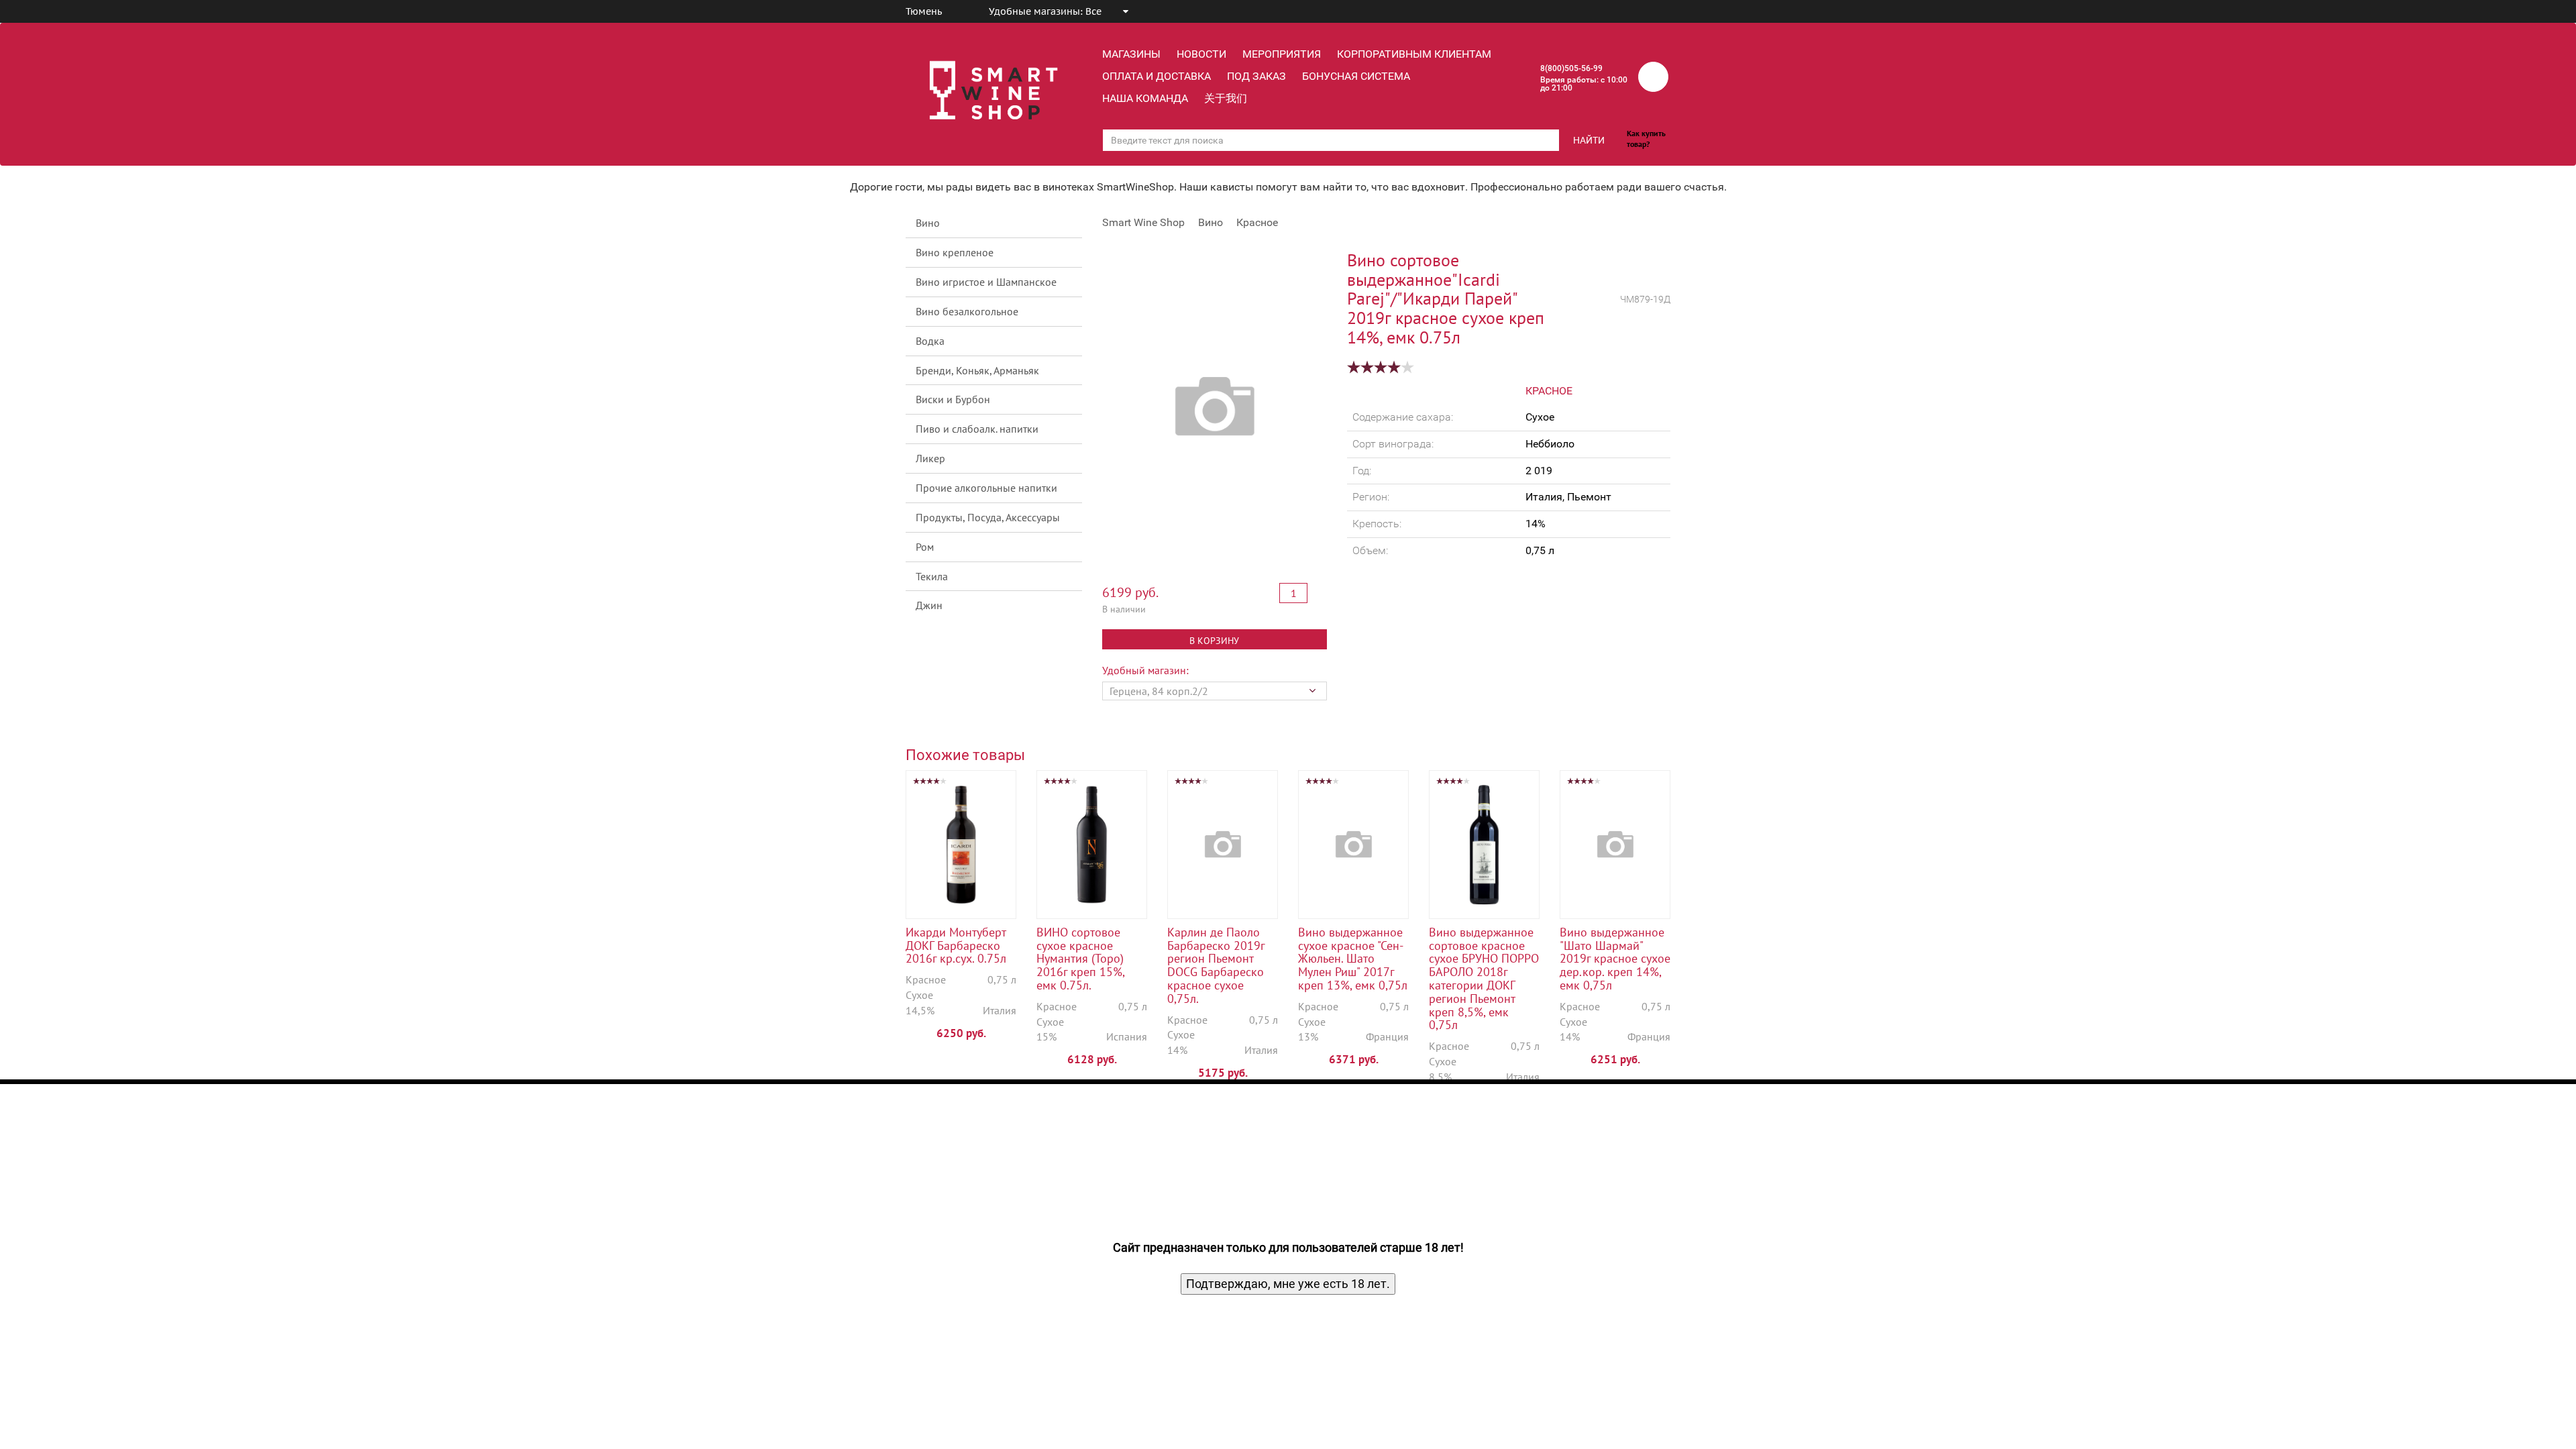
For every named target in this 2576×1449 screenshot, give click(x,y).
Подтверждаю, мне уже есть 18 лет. (1288, 1284)
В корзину (1214, 641)
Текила (932, 576)
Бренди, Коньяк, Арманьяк (977, 370)
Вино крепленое (955, 252)
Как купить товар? (1646, 139)
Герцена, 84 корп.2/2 (1159, 691)
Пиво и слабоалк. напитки (977, 429)
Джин (929, 605)
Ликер (930, 458)
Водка (930, 341)
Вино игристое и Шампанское (986, 282)
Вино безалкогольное (967, 311)
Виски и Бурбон (953, 399)
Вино (928, 223)
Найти (1589, 140)
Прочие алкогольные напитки (986, 488)
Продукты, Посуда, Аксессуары (988, 517)
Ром (925, 547)
